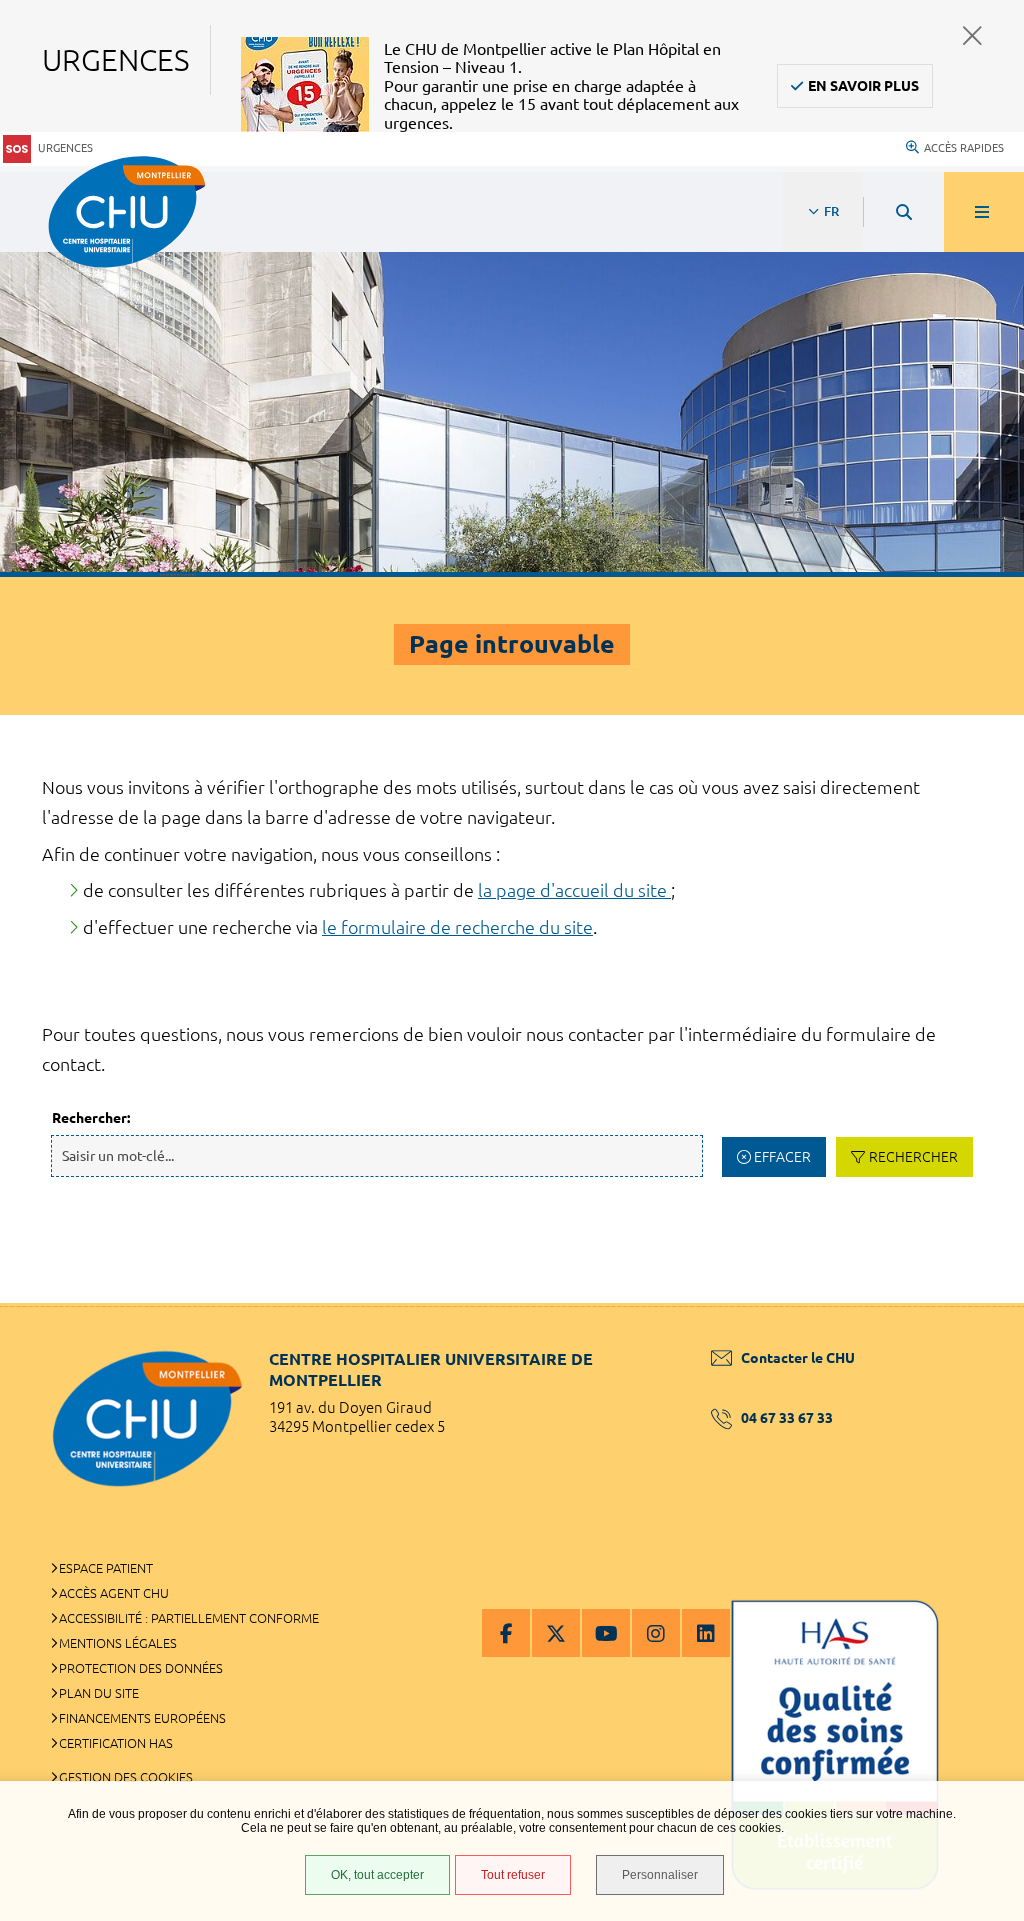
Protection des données (141, 1668)
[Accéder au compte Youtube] (606, 1633)
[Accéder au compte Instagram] (656, 1633)
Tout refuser (513, 1875)
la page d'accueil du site (574, 890)
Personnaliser (660, 1875)
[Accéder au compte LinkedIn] (706, 1633)
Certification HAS (116, 1743)
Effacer (782, 1157)
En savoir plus (863, 86)
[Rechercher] (904, 212)
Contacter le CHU (798, 1358)
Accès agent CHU (114, 1593)
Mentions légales (118, 1643)
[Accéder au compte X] (556, 1633)
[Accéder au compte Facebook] (506, 1633)
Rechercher (913, 1157)
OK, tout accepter (377, 1875)
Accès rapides (964, 148)
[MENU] (984, 212)
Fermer (972, 35)
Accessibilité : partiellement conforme (189, 1618)
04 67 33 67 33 (787, 1418)
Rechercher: (91, 1118)
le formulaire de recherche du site (457, 927)
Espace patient (106, 1568)
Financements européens (142, 1718)
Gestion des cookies (126, 1777)
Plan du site (99, 1693)
